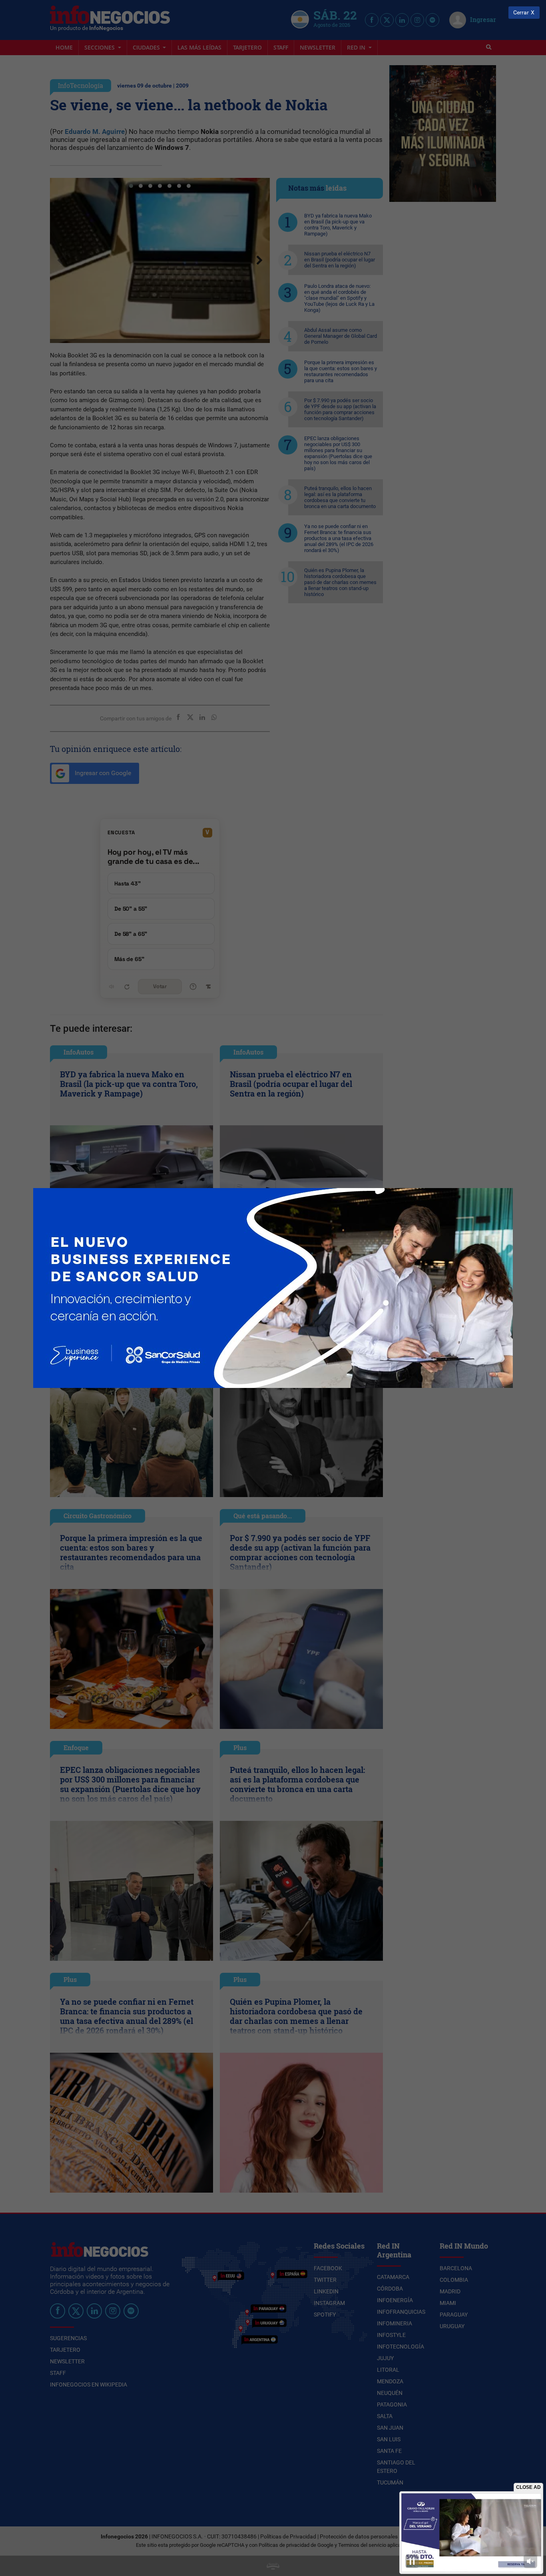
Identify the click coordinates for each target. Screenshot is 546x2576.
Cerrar (521, 13)
